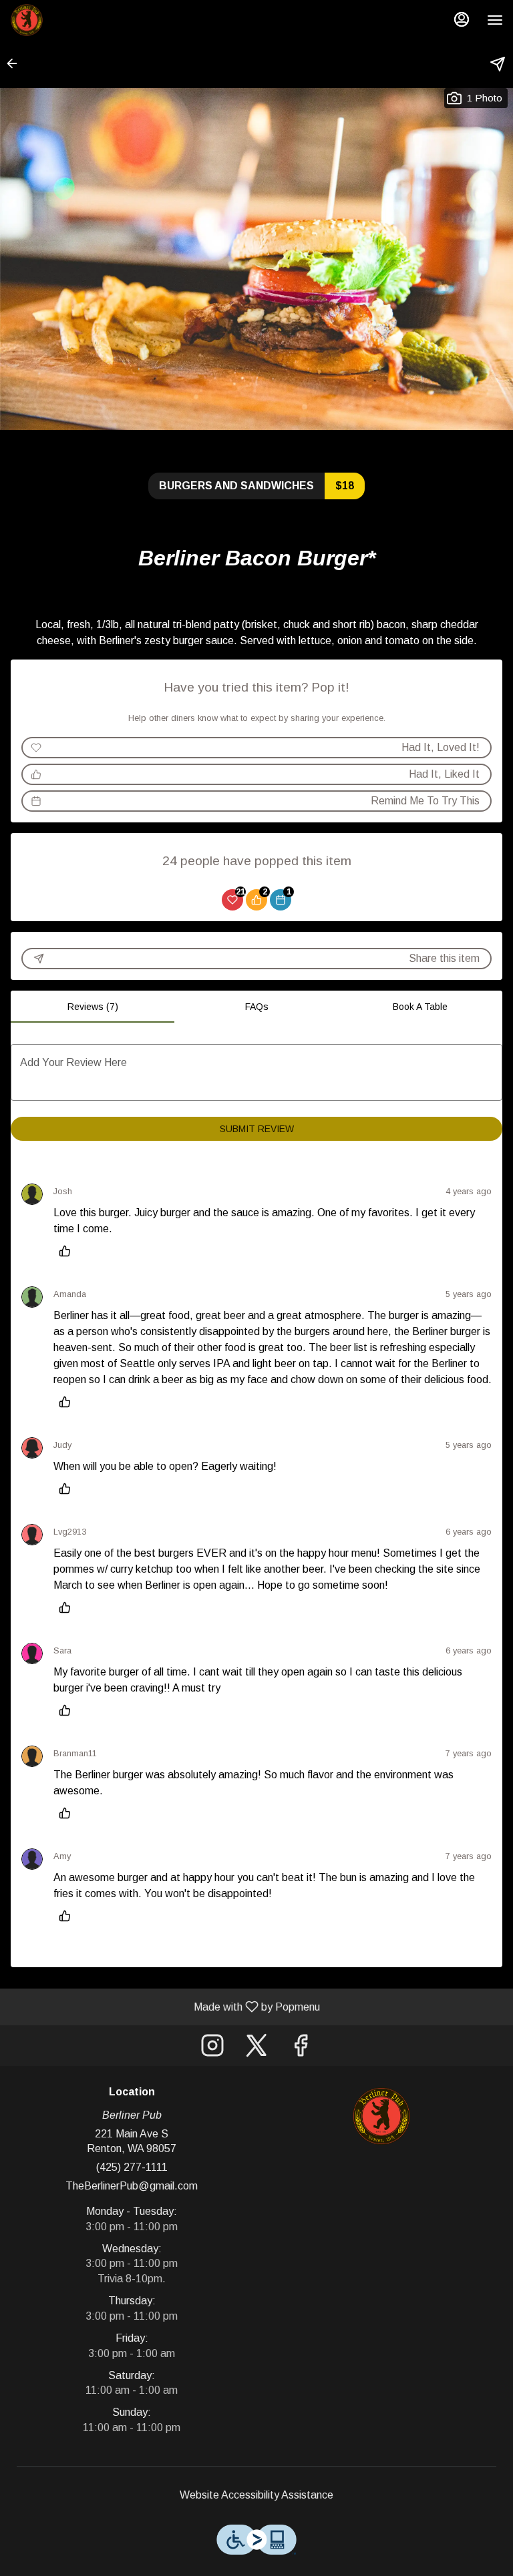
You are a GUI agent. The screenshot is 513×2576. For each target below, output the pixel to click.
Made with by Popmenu (165, 2007)
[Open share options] (498, 64)
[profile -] (462, 19)
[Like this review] (68, 1251)
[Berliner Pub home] (70, 20)
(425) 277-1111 (132, 2167)
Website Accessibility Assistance (256, 2495)
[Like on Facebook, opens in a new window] (301, 2049)
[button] (16, 63)
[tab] (93, 1007)
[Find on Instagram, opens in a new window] (212, 2049)
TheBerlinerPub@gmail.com (132, 2186)
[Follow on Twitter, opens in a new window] (256, 2049)
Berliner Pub (381, 2116)
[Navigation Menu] (495, 20)
